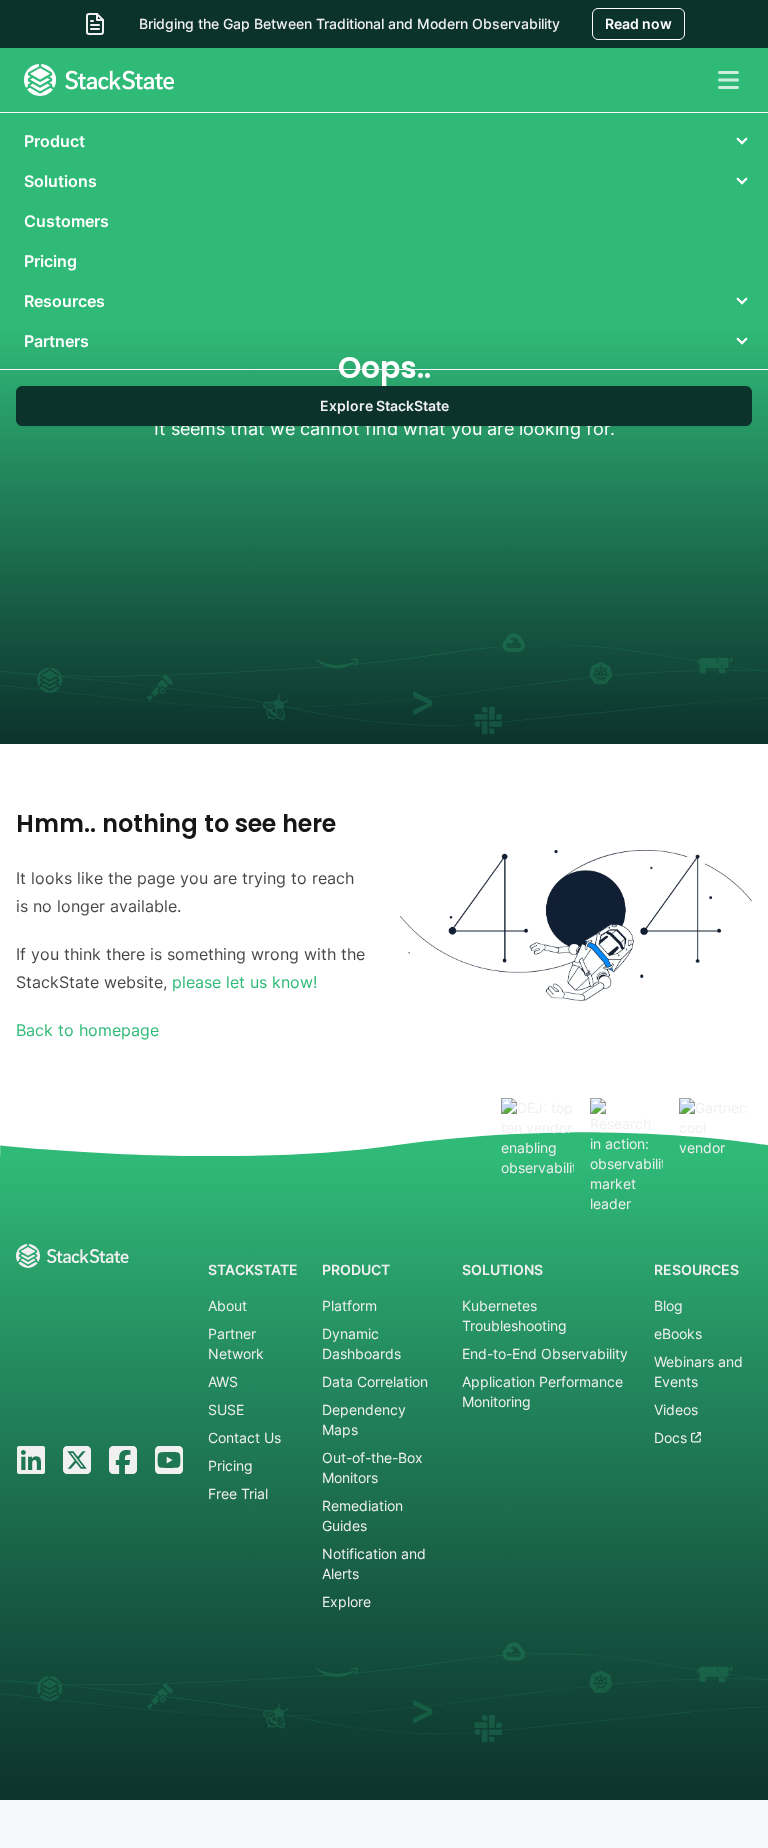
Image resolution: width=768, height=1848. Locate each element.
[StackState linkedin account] (31, 1460)
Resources (64, 301)
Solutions (60, 181)
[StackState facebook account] (123, 1460)
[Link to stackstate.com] (99, 80)
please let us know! (244, 982)
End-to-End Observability (545, 1353)
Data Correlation (375, 1381)
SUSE (226, 1409)
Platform (349, 1305)
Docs (672, 1437)
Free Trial (238, 1493)
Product (54, 141)
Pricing (50, 261)
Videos (676, 1409)
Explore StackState (384, 405)
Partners (56, 341)
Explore (346, 1601)
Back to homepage (87, 1030)
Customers (66, 221)
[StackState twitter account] (77, 1460)
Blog (668, 1305)
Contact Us (244, 1437)
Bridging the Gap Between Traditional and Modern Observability (349, 23)
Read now (638, 23)
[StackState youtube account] (169, 1460)
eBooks (678, 1333)
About (227, 1305)
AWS (223, 1381)
